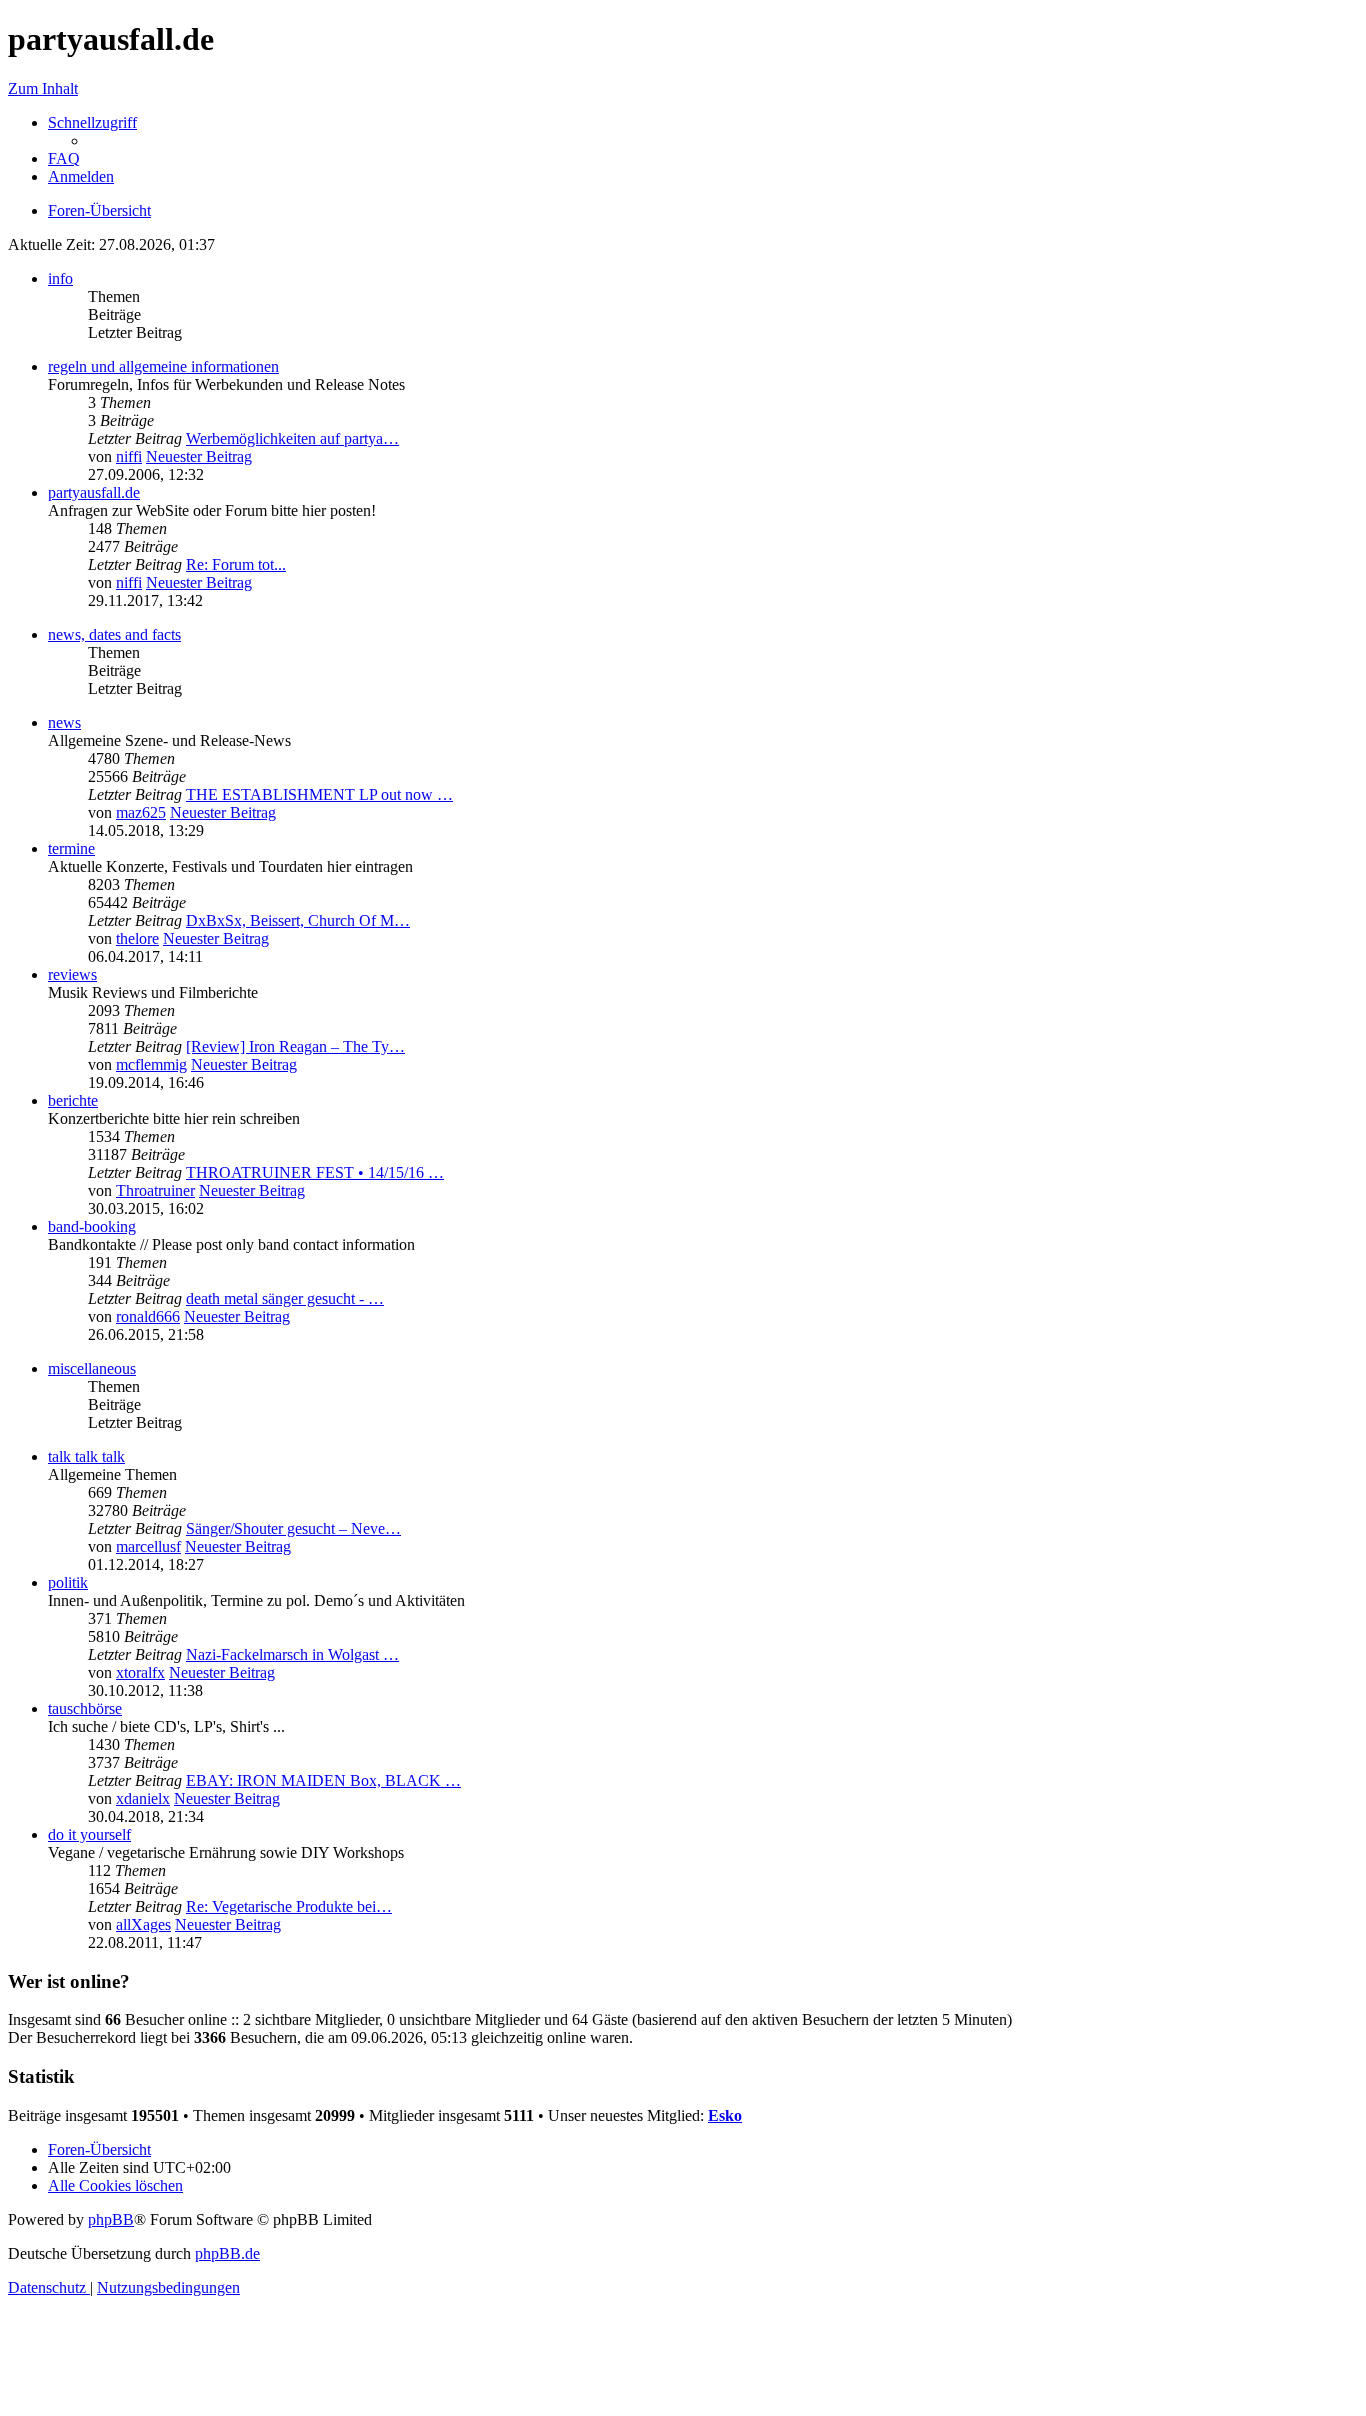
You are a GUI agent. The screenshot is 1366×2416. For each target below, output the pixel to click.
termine (71, 848)
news (64, 722)
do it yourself (89, 1834)
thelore (137, 938)
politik (68, 1582)
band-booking (92, 1226)
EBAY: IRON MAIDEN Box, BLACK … (323, 1780)
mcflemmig (151, 1064)
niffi (129, 456)
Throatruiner (155, 1190)
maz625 (141, 812)
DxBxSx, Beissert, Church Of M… (298, 920)
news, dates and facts (114, 634)
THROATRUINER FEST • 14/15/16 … (315, 1172)
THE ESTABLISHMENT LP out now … (319, 794)
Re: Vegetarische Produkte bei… (289, 1906)
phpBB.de (227, 2253)
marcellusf (148, 1546)
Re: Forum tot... (236, 564)
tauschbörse (85, 1708)
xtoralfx (140, 1672)
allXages (143, 1924)
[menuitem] (64, 158)
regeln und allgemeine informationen (163, 366)
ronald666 (148, 1316)
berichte (73, 1100)
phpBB (111, 2219)
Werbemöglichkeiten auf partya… (292, 438)
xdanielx (143, 1798)
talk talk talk (86, 1456)
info (60, 278)
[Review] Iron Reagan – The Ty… (295, 1046)
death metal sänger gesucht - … (285, 1298)
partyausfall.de (94, 492)
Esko (725, 2115)
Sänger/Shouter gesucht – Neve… (293, 1528)
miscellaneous (92, 1368)
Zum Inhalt (43, 88)
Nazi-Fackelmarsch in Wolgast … (292, 1654)
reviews (72, 974)
